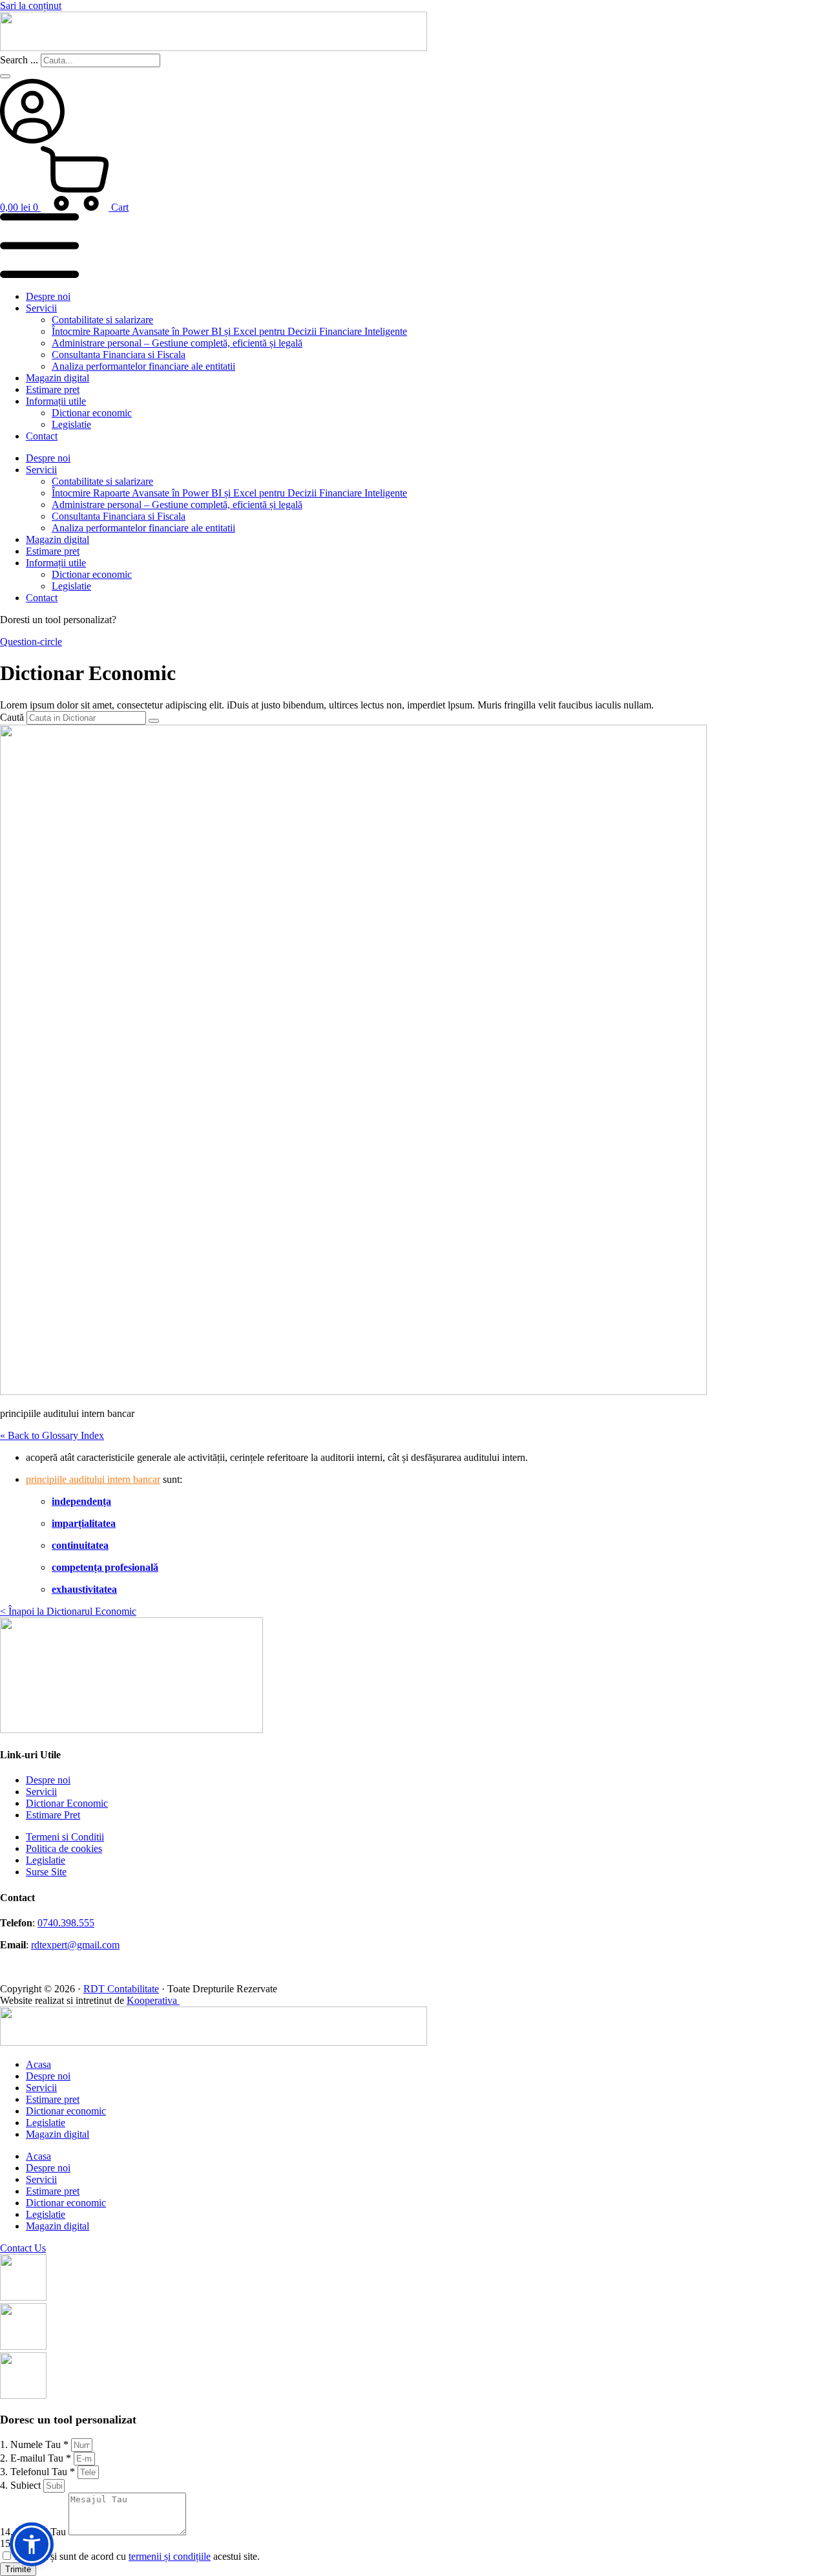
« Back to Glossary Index (52, 1435)
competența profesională (105, 1567)
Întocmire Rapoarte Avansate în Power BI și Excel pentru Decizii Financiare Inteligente (229, 331)
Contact (42, 436)
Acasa (38, 2064)
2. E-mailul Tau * (37, 2458)
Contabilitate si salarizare (102, 320)
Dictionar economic (92, 413)
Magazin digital (58, 378)
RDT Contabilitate (121, 1989)
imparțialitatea (84, 1523)
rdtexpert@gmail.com (75, 1945)
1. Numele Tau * (36, 2444)
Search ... (19, 60)
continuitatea (80, 1545)
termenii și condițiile (170, 2556)
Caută (12, 717)
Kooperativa (153, 2000)
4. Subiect (22, 2485)
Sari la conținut (31, 5)
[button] (32, 2544)
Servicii (41, 308)
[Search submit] (5, 76)
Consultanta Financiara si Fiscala (119, 355)
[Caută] (154, 721)
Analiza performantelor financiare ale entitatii (143, 366)
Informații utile (56, 401)
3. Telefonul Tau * (39, 2472)
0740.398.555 (66, 1923)
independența (81, 1501)
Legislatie (71, 424)
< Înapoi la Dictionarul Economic (68, 1611)
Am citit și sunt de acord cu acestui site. (137, 2556)
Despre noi (48, 296)
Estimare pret (53, 389)
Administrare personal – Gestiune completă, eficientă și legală (177, 343)
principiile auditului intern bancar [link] (93, 1479)
